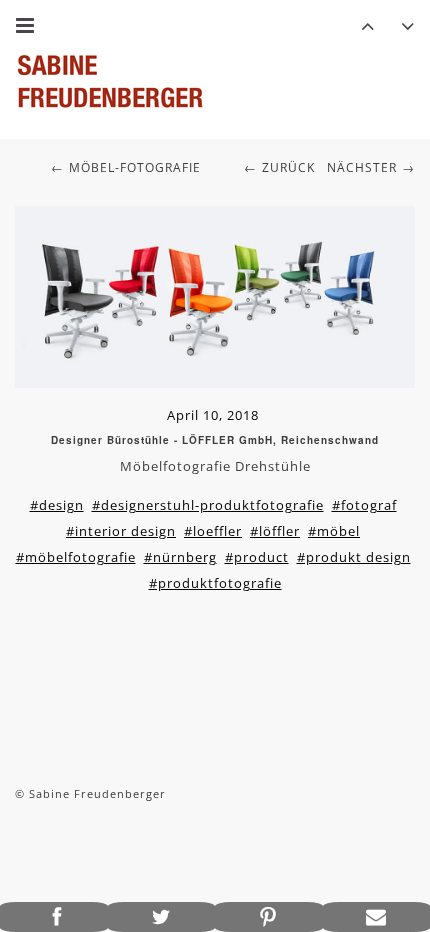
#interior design (121, 531)
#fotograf (364, 505)
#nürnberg (180, 557)
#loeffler (213, 531)
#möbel (334, 531)
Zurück (288, 167)
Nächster (362, 167)
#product (257, 557)
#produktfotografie (215, 583)
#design (57, 505)
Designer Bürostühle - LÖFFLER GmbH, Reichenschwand (215, 440)
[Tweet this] (162, 917)
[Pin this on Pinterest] (269, 917)
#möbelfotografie (76, 557)
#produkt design (354, 557)
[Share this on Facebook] (54, 917)
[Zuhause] (110, 81)
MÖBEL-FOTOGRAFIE (135, 167)
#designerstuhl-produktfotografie (208, 505)
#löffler (275, 531)
